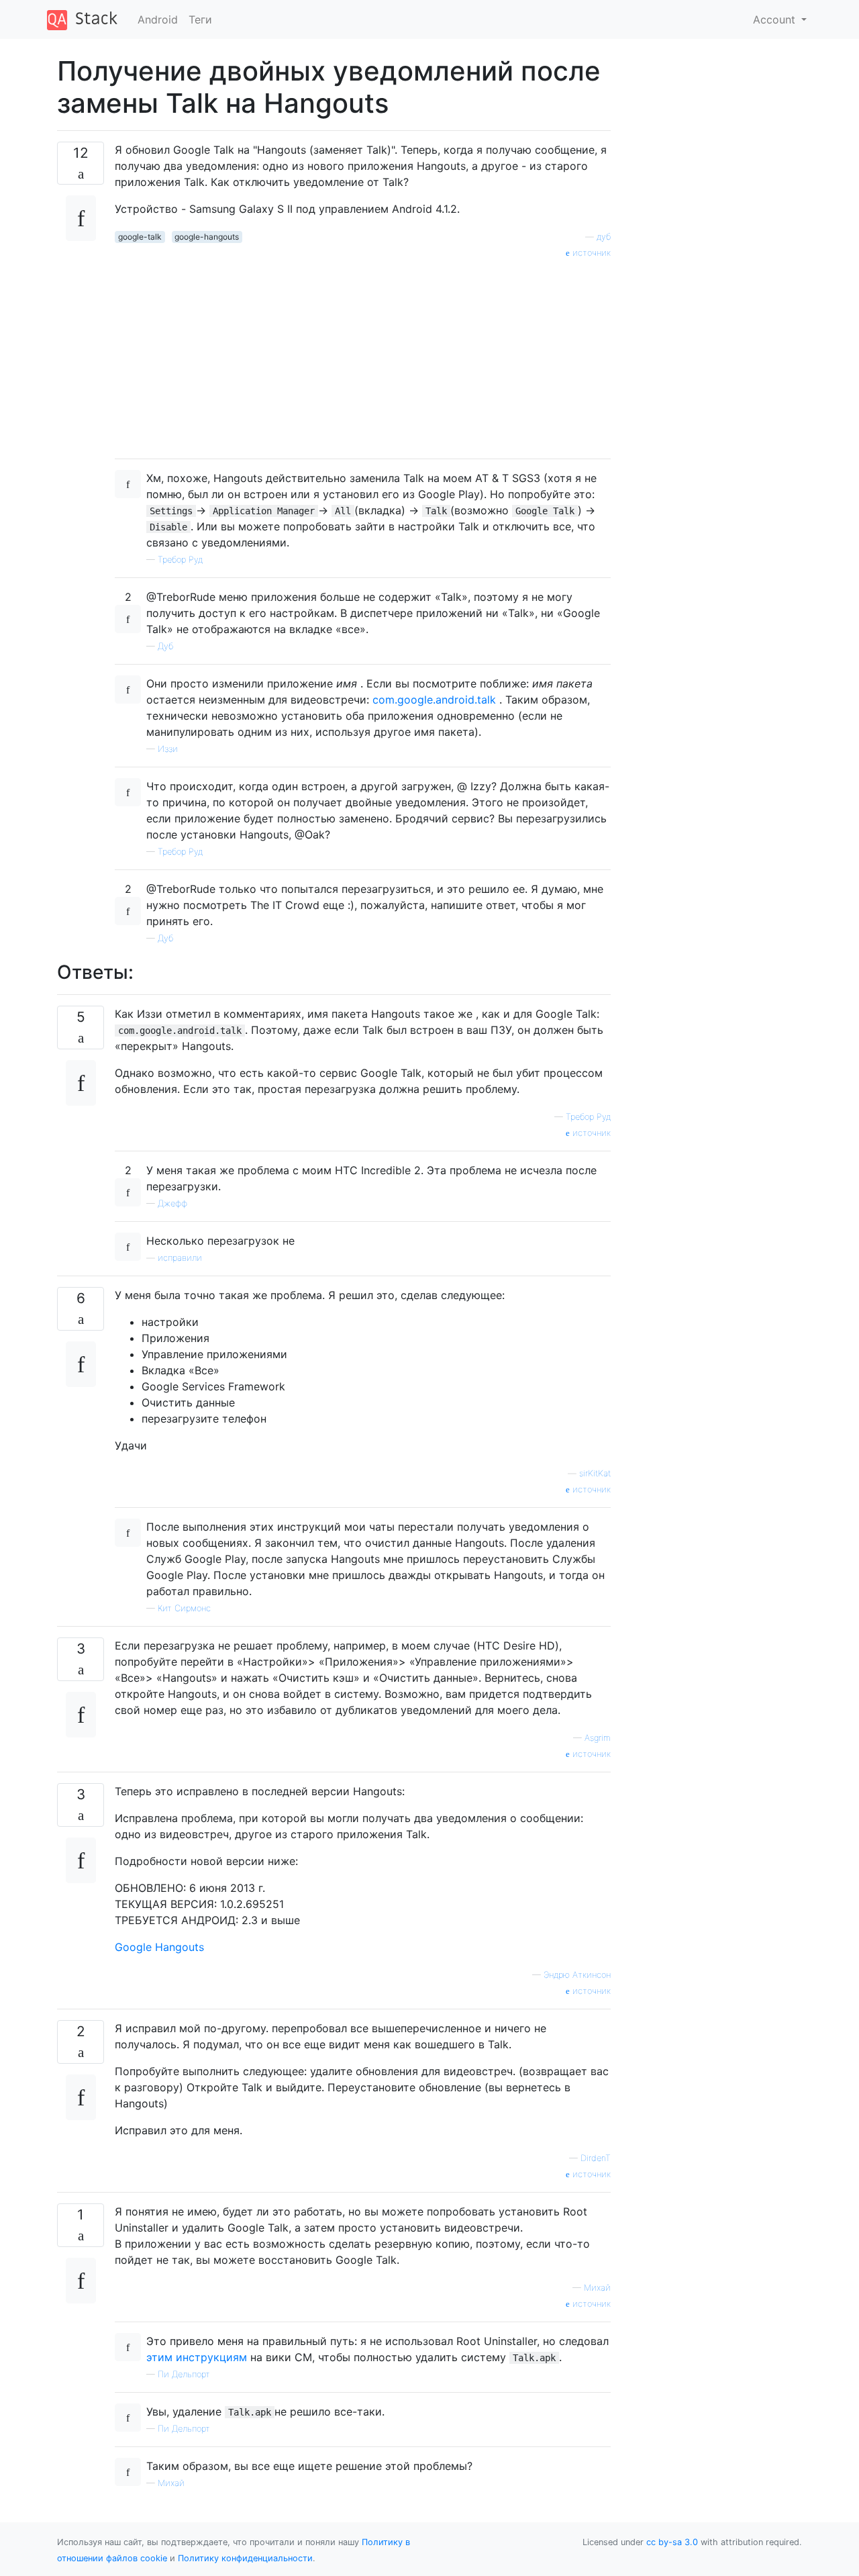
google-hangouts (207, 237)
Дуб (165, 646)
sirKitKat (595, 1473)
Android (158, 19)
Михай (597, 2288)
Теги (200, 19)
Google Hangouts (159, 1947)
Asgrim (598, 1738)
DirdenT (596, 2158)
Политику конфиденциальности (245, 2558)
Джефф (172, 1203)
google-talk (140, 237)
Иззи (168, 749)
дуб (604, 237)
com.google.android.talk (434, 700)
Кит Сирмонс (184, 1608)
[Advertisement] (363, 354)
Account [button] (776, 19)
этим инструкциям (197, 2357)
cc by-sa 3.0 (672, 2542)
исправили (180, 1258)
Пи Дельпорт (184, 2374)
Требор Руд (180, 560)
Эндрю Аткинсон (577, 1975)
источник (590, 253)
